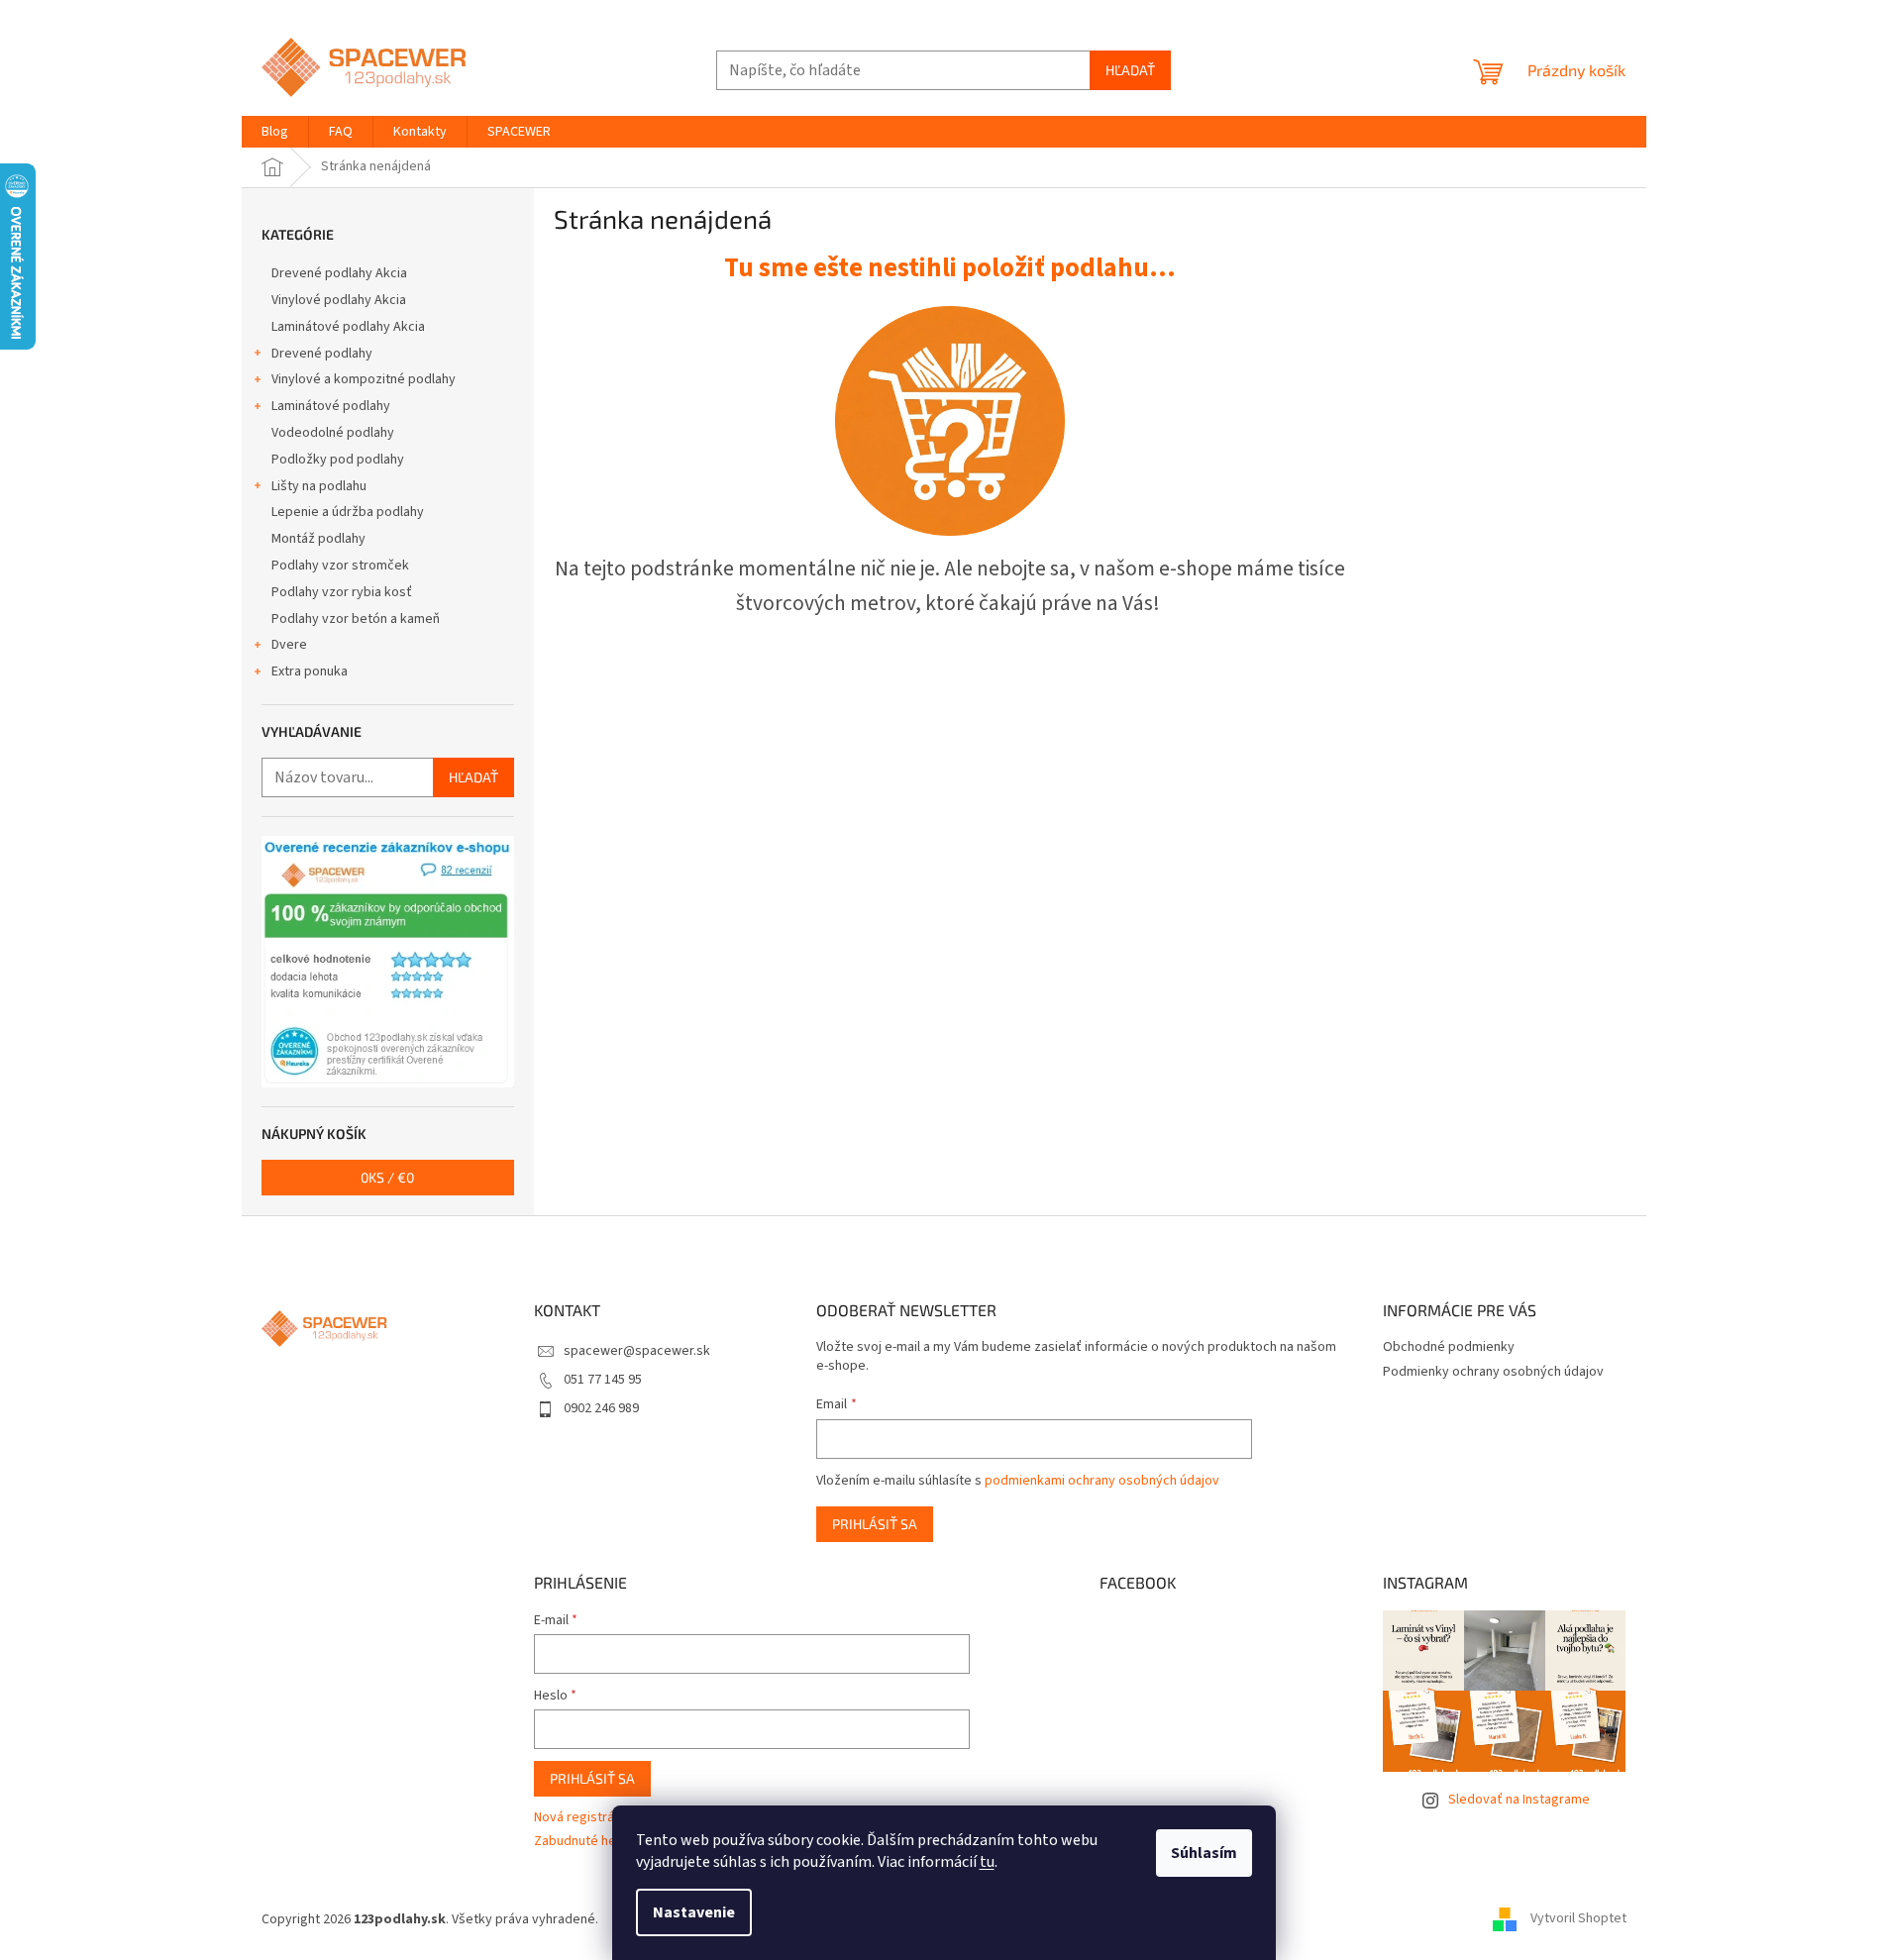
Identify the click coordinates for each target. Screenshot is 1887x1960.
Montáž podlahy (318, 539)
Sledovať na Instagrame (1519, 1800)
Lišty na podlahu (319, 486)
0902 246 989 (601, 1408)
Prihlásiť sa (875, 1524)
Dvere (289, 645)
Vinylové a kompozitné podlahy (364, 379)
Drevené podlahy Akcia (339, 273)
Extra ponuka (310, 671)
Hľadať (1130, 70)
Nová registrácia (582, 1818)
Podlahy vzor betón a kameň (356, 619)
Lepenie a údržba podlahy (348, 512)
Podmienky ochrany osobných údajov (1493, 1372)
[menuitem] (275, 132)
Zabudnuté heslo (584, 1842)
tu (987, 1862)
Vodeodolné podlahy (333, 433)
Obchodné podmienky (1449, 1347)
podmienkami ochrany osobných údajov (1102, 1481)
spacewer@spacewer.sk (637, 1351)
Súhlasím (1204, 1853)
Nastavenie (694, 1912)
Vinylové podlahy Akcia (339, 300)
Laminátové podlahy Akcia (348, 327)
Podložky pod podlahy (338, 460)
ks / (387, 1177)
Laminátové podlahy (331, 406)
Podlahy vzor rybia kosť (342, 592)
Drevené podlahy (322, 354)
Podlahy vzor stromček (340, 566)
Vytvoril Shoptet (1578, 1919)
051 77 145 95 (603, 1380)
